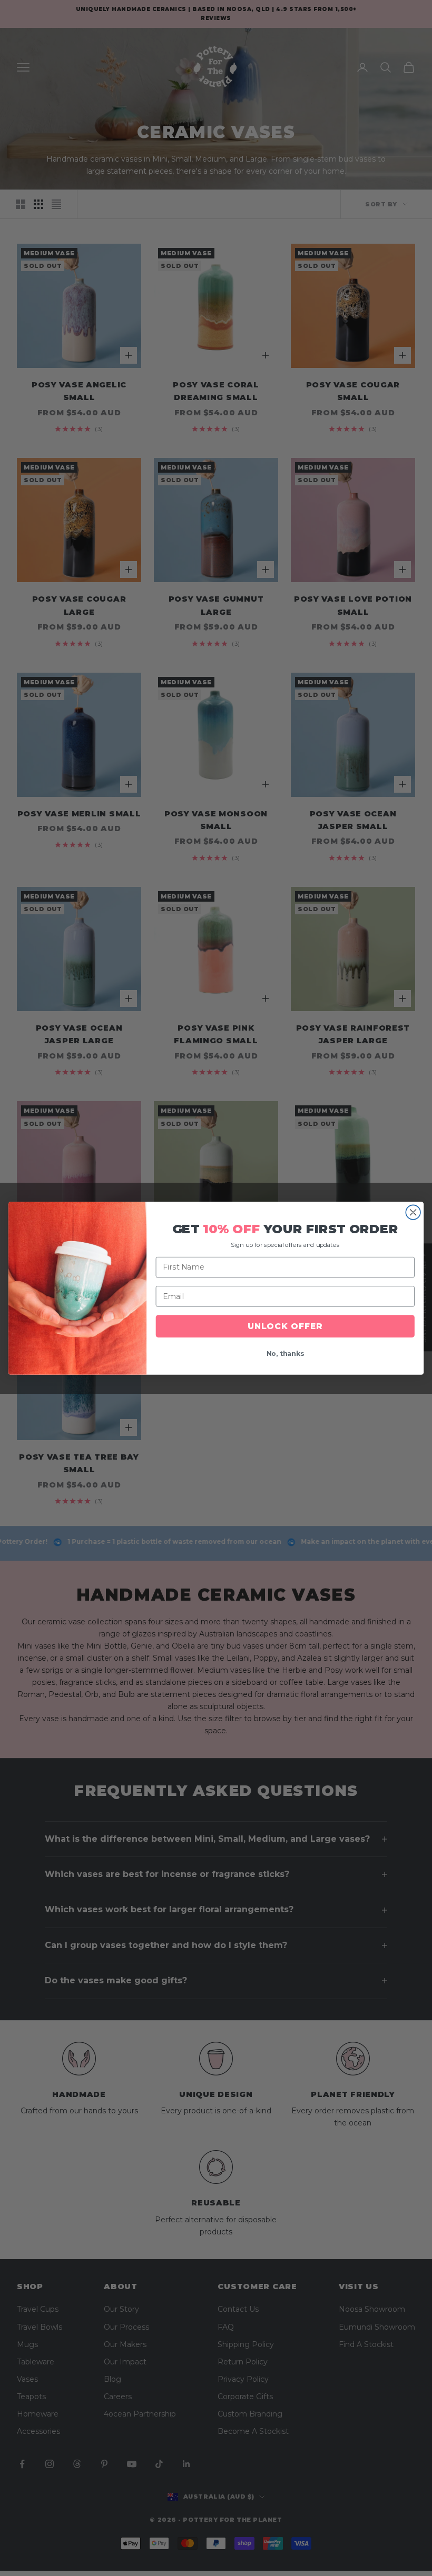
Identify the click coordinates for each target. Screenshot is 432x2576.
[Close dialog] (413, 1212)
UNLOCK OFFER (285, 1326)
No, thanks (285, 1354)
